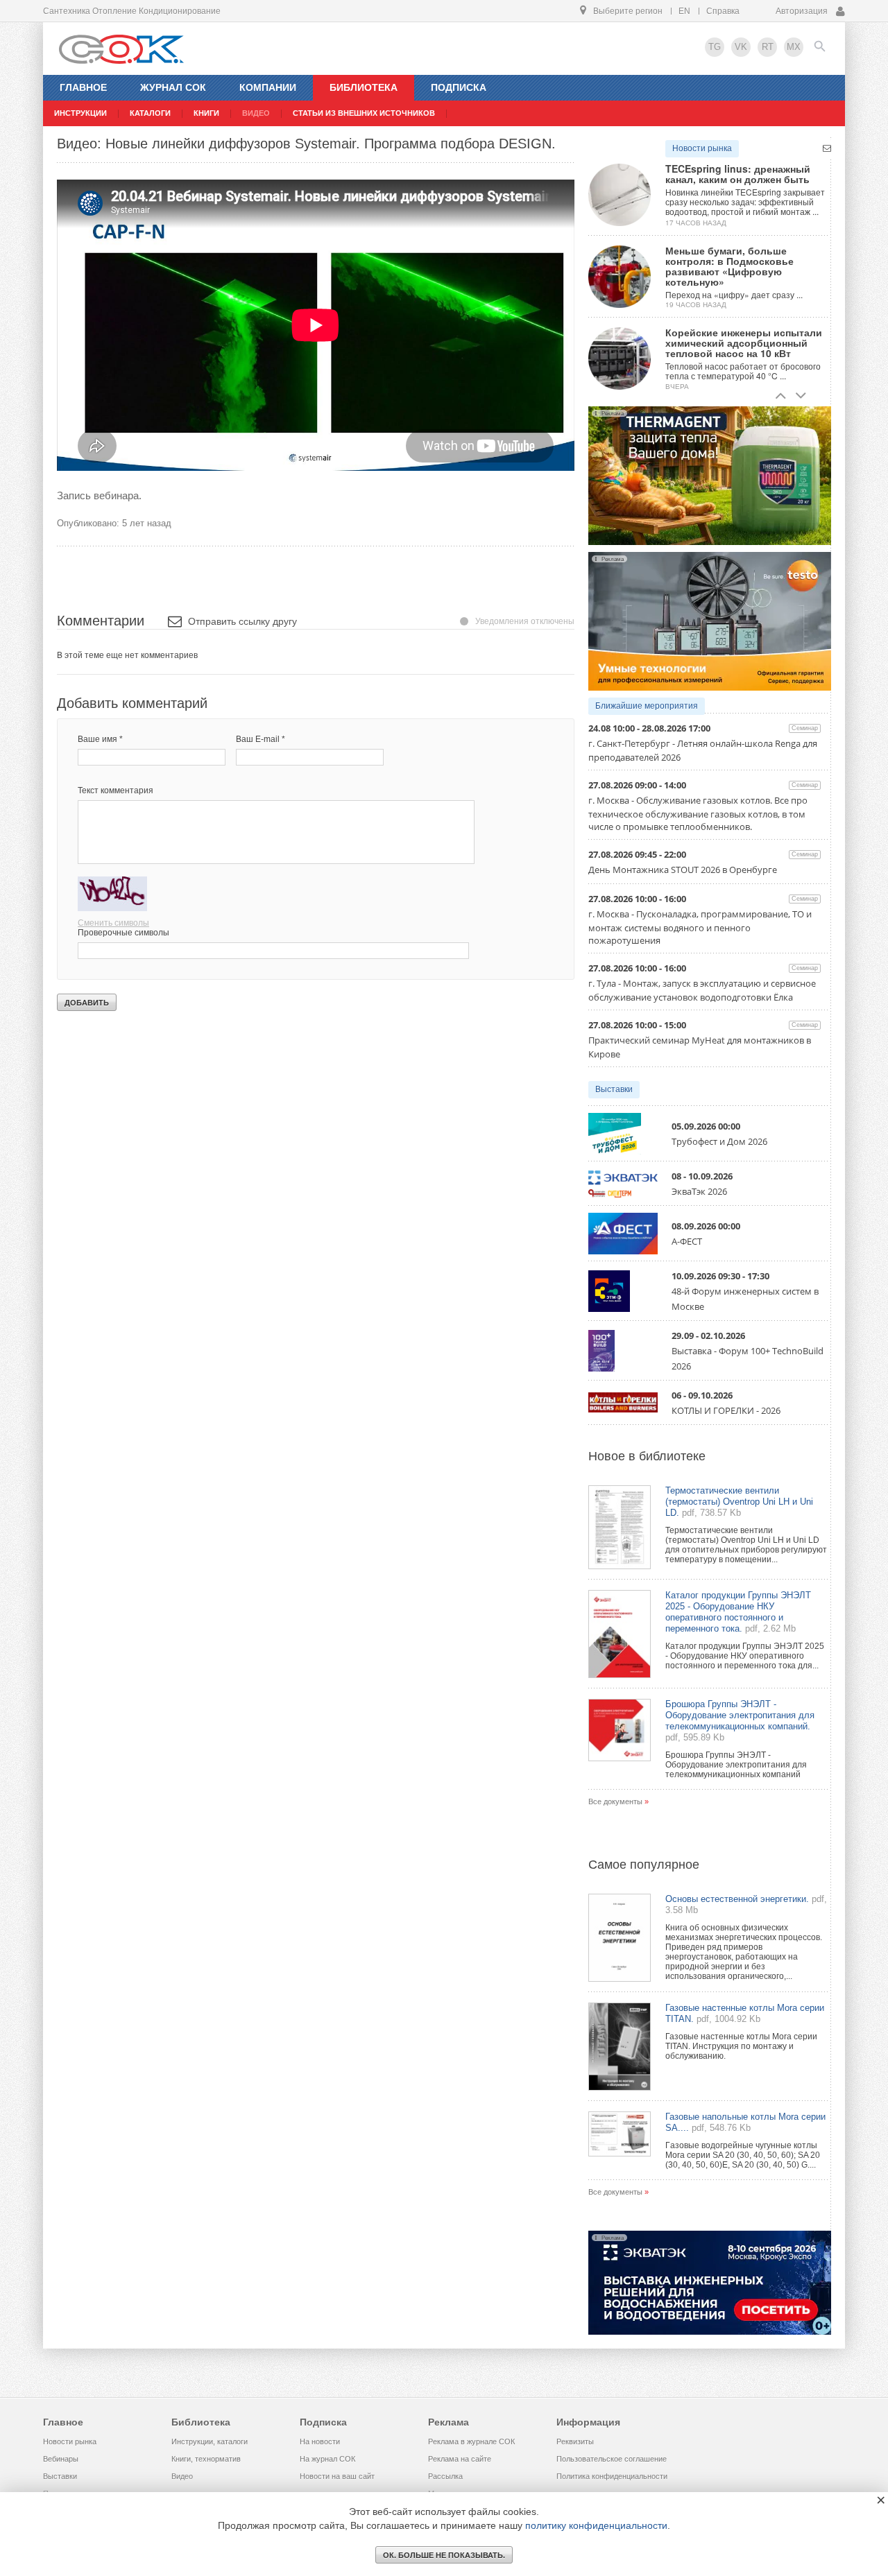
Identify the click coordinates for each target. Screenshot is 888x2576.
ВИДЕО (256, 113)
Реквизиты (575, 2441)
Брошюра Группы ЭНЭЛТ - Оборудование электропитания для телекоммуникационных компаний (736, 1765)
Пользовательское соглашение (612, 2459)
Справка (723, 11)
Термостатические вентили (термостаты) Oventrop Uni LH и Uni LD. (739, 1502)
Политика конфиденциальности (612, 2476)
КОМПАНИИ (268, 87)
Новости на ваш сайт (337, 2476)
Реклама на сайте (460, 2459)
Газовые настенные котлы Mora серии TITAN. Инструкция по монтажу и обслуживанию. (741, 2046)
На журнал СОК (327, 2459)
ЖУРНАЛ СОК (173, 87)
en (684, 11)
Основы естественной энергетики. (737, 1899)
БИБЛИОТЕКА (364, 87)
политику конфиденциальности (596, 2525)
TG (715, 47)
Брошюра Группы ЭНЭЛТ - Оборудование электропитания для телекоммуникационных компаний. (740, 1715)
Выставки (614, 1089)
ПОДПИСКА (459, 87)
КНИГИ (206, 113)
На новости (320, 2441)
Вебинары (61, 2459)
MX (794, 47)
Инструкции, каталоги (210, 2441)
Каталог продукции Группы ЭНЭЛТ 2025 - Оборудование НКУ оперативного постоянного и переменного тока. (738, 1612)
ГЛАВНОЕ (83, 87)
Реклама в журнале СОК (471, 2441)
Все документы (615, 1801)
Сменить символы (113, 923)
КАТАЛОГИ (150, 113)
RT (768, 47)
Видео (182, 2476)
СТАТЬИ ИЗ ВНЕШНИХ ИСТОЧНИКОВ (364, 113)
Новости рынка (702, 148)
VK (741, 47)
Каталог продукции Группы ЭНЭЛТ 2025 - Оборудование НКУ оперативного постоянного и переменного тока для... (745, 1656)
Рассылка (445, 2476)
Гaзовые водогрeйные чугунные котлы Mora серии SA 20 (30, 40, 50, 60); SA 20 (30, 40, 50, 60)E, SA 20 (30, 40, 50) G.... (743, 2155)
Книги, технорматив (206, 2459)
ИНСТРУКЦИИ (80, 113)
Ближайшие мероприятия (647, 706)
